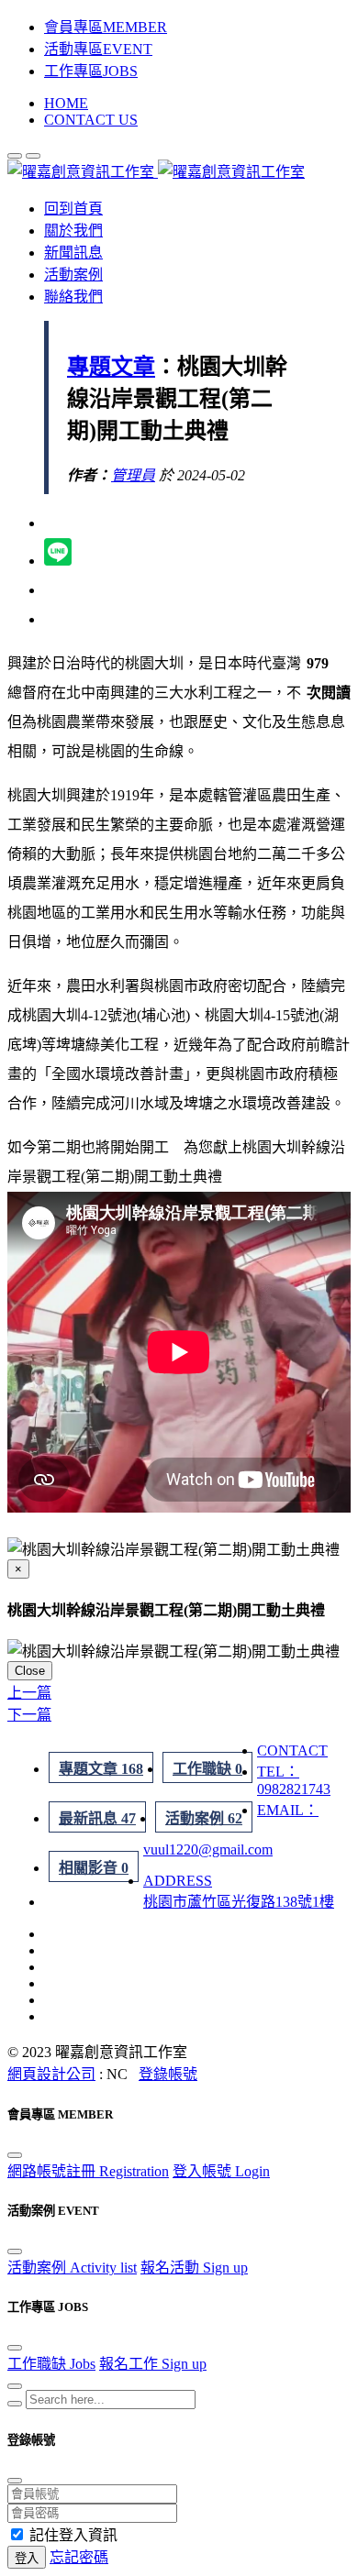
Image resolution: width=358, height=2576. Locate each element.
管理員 (133, 475)
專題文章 (111, 367)
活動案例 (73, 275)
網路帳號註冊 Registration (88, 2171)
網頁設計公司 (51, 2074)
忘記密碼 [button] (79, 2557)
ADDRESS (178, 1881)
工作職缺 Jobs (51, 2364)
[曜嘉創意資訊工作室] (156, 172)
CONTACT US (91, 120)
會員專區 (106, 27)
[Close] (15, 2155)
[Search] (15, 2404)
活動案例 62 (204, 1818)
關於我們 (73, 231)
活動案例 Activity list (72, 2268)
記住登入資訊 (73, 2535)
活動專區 (98, 49)
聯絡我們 (73, 297)
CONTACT (292, 1750)
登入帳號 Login (221, 2171)
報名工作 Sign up (153, 2364)
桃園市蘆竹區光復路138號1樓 (239, 1902)
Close (30, 1671)
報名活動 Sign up (194, 2268)
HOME (66, 103)
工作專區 (91, 71)
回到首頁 (73, 209)
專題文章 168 (101, 1769)
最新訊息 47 (97, 1818)
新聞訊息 (73, 253)
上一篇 (29, 1693)
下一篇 (29, 1715)
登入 (27, 2558)
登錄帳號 (168, 2074)
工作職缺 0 (207, 1769)
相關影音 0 (94, 1868)
